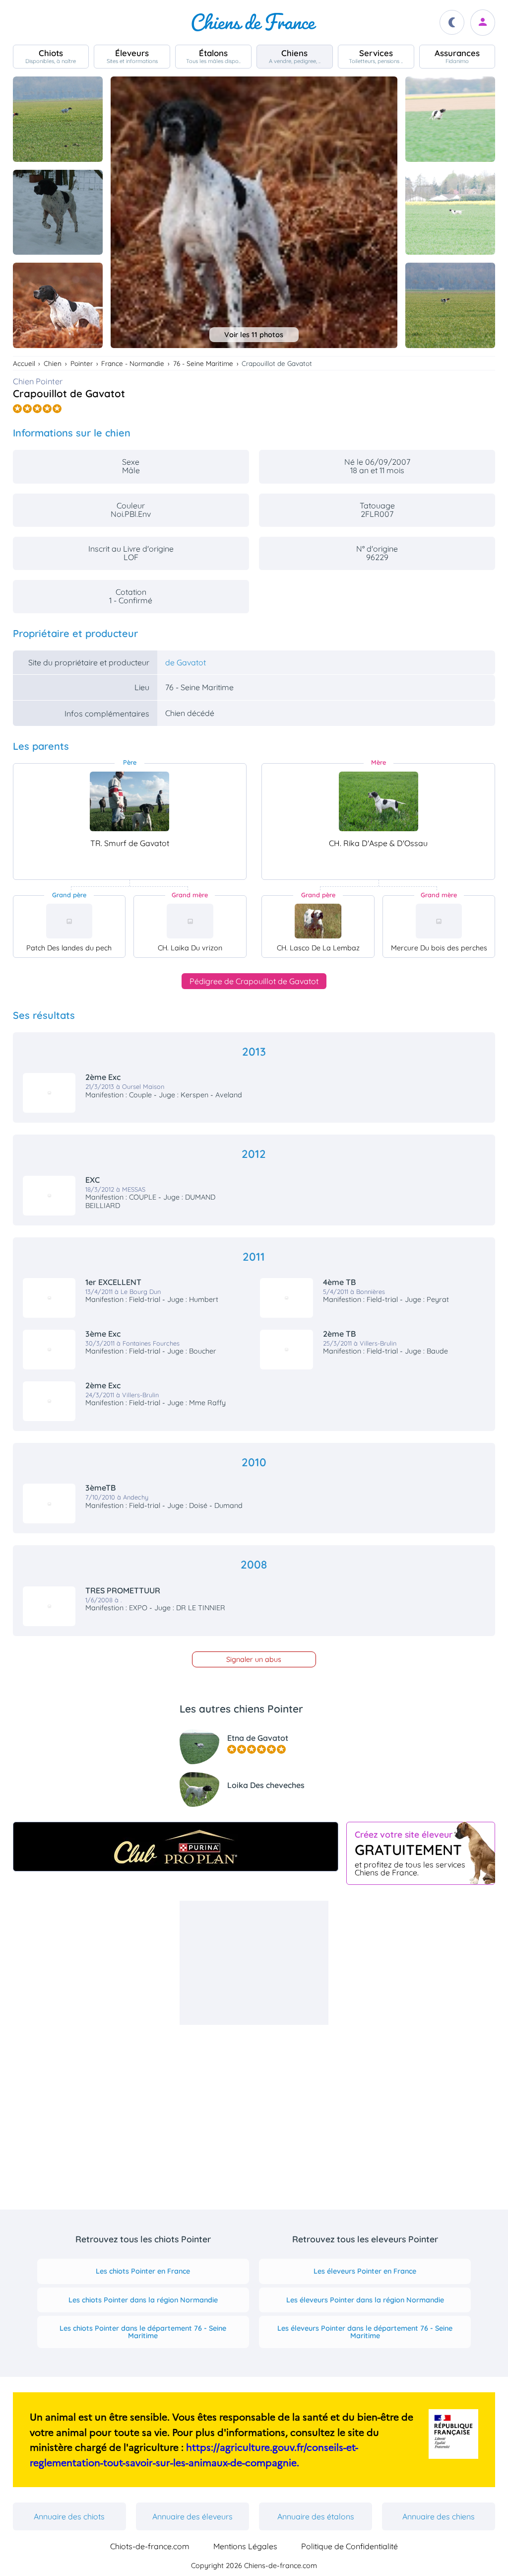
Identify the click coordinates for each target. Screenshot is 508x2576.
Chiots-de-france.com (150, 2546)
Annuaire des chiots (69, 2516)
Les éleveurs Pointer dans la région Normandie (365, 2300)
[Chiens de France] (254, 22)
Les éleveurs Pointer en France (365, 2271)
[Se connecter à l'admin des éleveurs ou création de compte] (483, 23)
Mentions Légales (245, 2546)
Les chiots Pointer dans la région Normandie (143, 2300)
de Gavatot (186, 662)
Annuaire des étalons (316, 2516)
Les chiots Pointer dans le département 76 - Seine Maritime (143, 2332)
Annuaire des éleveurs (192, 2516)
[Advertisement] (254, 1963)
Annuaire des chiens (439, 2516)
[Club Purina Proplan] (176, 1847)
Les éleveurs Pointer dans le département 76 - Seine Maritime (365, 2332)
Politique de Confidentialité (349, 2546)
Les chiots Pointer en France (143, 2271)
